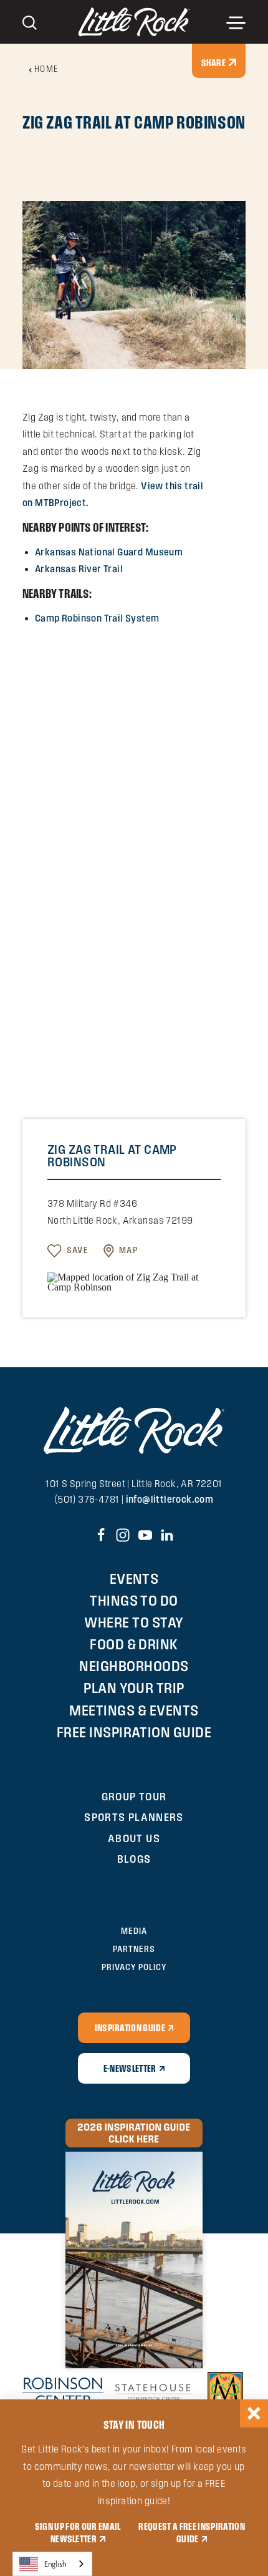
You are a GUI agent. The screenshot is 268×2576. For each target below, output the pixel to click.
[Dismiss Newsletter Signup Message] (254, 2413)
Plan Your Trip (134, 1688)
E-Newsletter (130, 2068)
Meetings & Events (134, 1710)
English (55, 2564)
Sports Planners (134, 1817)
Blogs (134, 1859)
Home (47, 69)
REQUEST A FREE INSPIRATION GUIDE (191, 2532)
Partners (134, 1949)
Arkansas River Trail (79, 569)
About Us (134, 1838)
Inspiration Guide (130, 2027)
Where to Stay (134, 1622)
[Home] (134, 22)
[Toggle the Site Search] (30, 22)
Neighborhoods (134, 1666)
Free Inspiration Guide (134, 1732)
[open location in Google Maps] (134, 1281)
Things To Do (134, 1600)
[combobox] (52, 2564)
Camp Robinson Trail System (97, 618)
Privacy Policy (134, 1967)
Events (134, 1578)
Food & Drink (134, 1644)
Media (134, 1931)
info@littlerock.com (170, 1499)
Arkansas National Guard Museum (109, 552)
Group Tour (134, 1796)
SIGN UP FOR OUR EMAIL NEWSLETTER (78, 2532)
